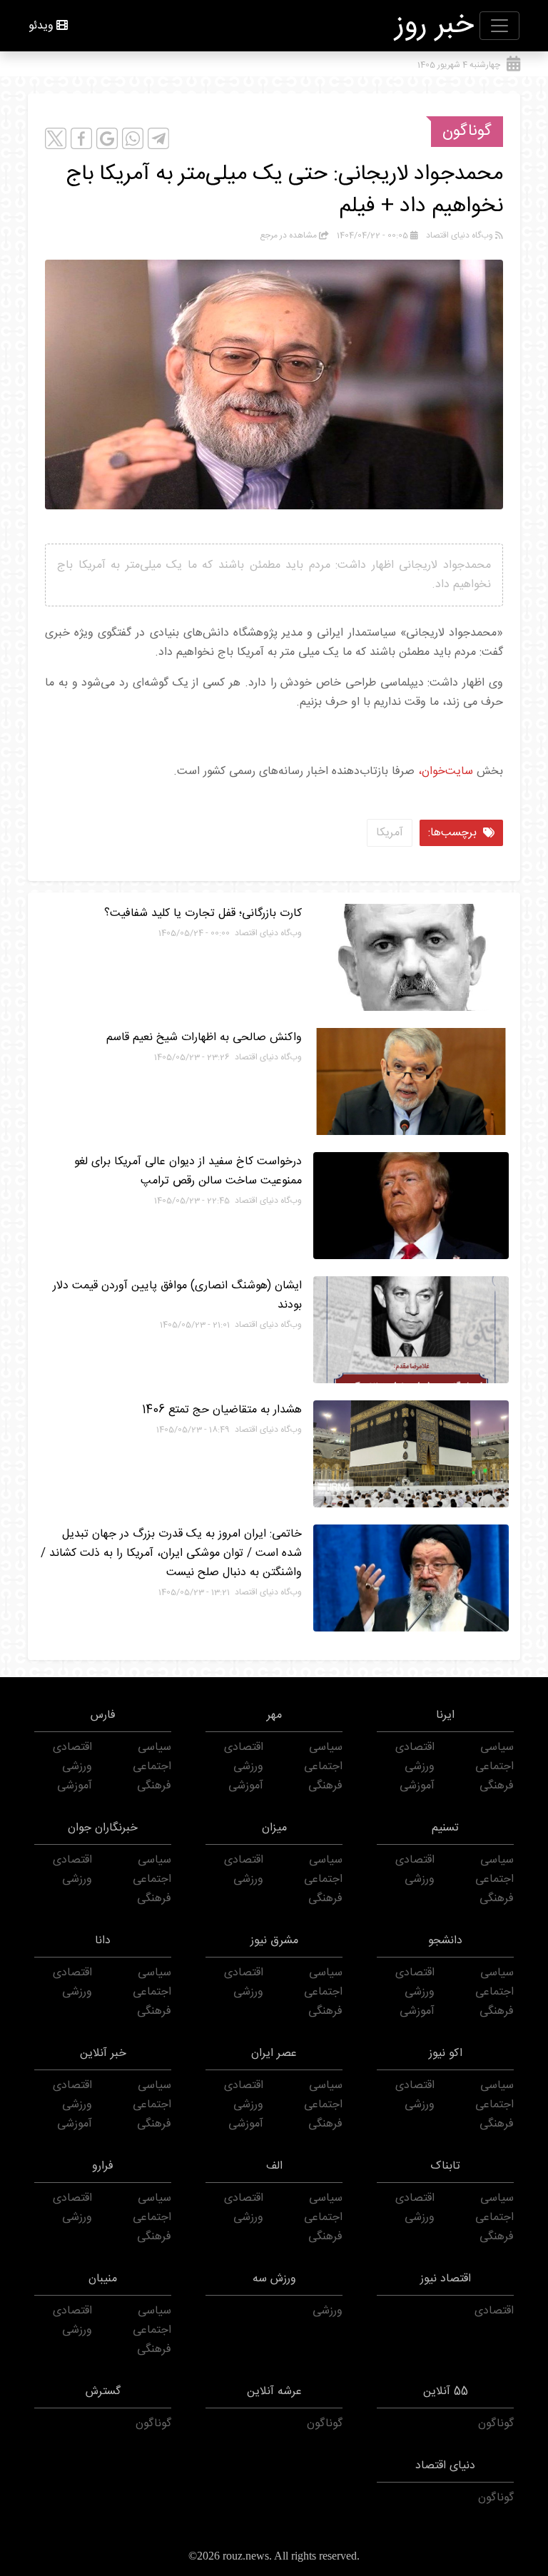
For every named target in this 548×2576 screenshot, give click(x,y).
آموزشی (417, 1786)
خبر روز (435, 26)
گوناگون (467, 131)
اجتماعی (494, 1767)
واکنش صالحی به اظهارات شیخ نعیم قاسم (204, 1038)
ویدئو (41, 26)
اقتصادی (415, 1747)
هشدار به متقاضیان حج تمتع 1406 (222, 1410)
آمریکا (390, 833)
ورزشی (420, 1767)
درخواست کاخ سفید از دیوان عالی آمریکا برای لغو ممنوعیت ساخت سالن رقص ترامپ (188, 1171)
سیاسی (497, 1747)
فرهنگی (497, 1786)
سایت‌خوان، (444, 772)
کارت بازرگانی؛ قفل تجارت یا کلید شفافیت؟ (203, 913)
